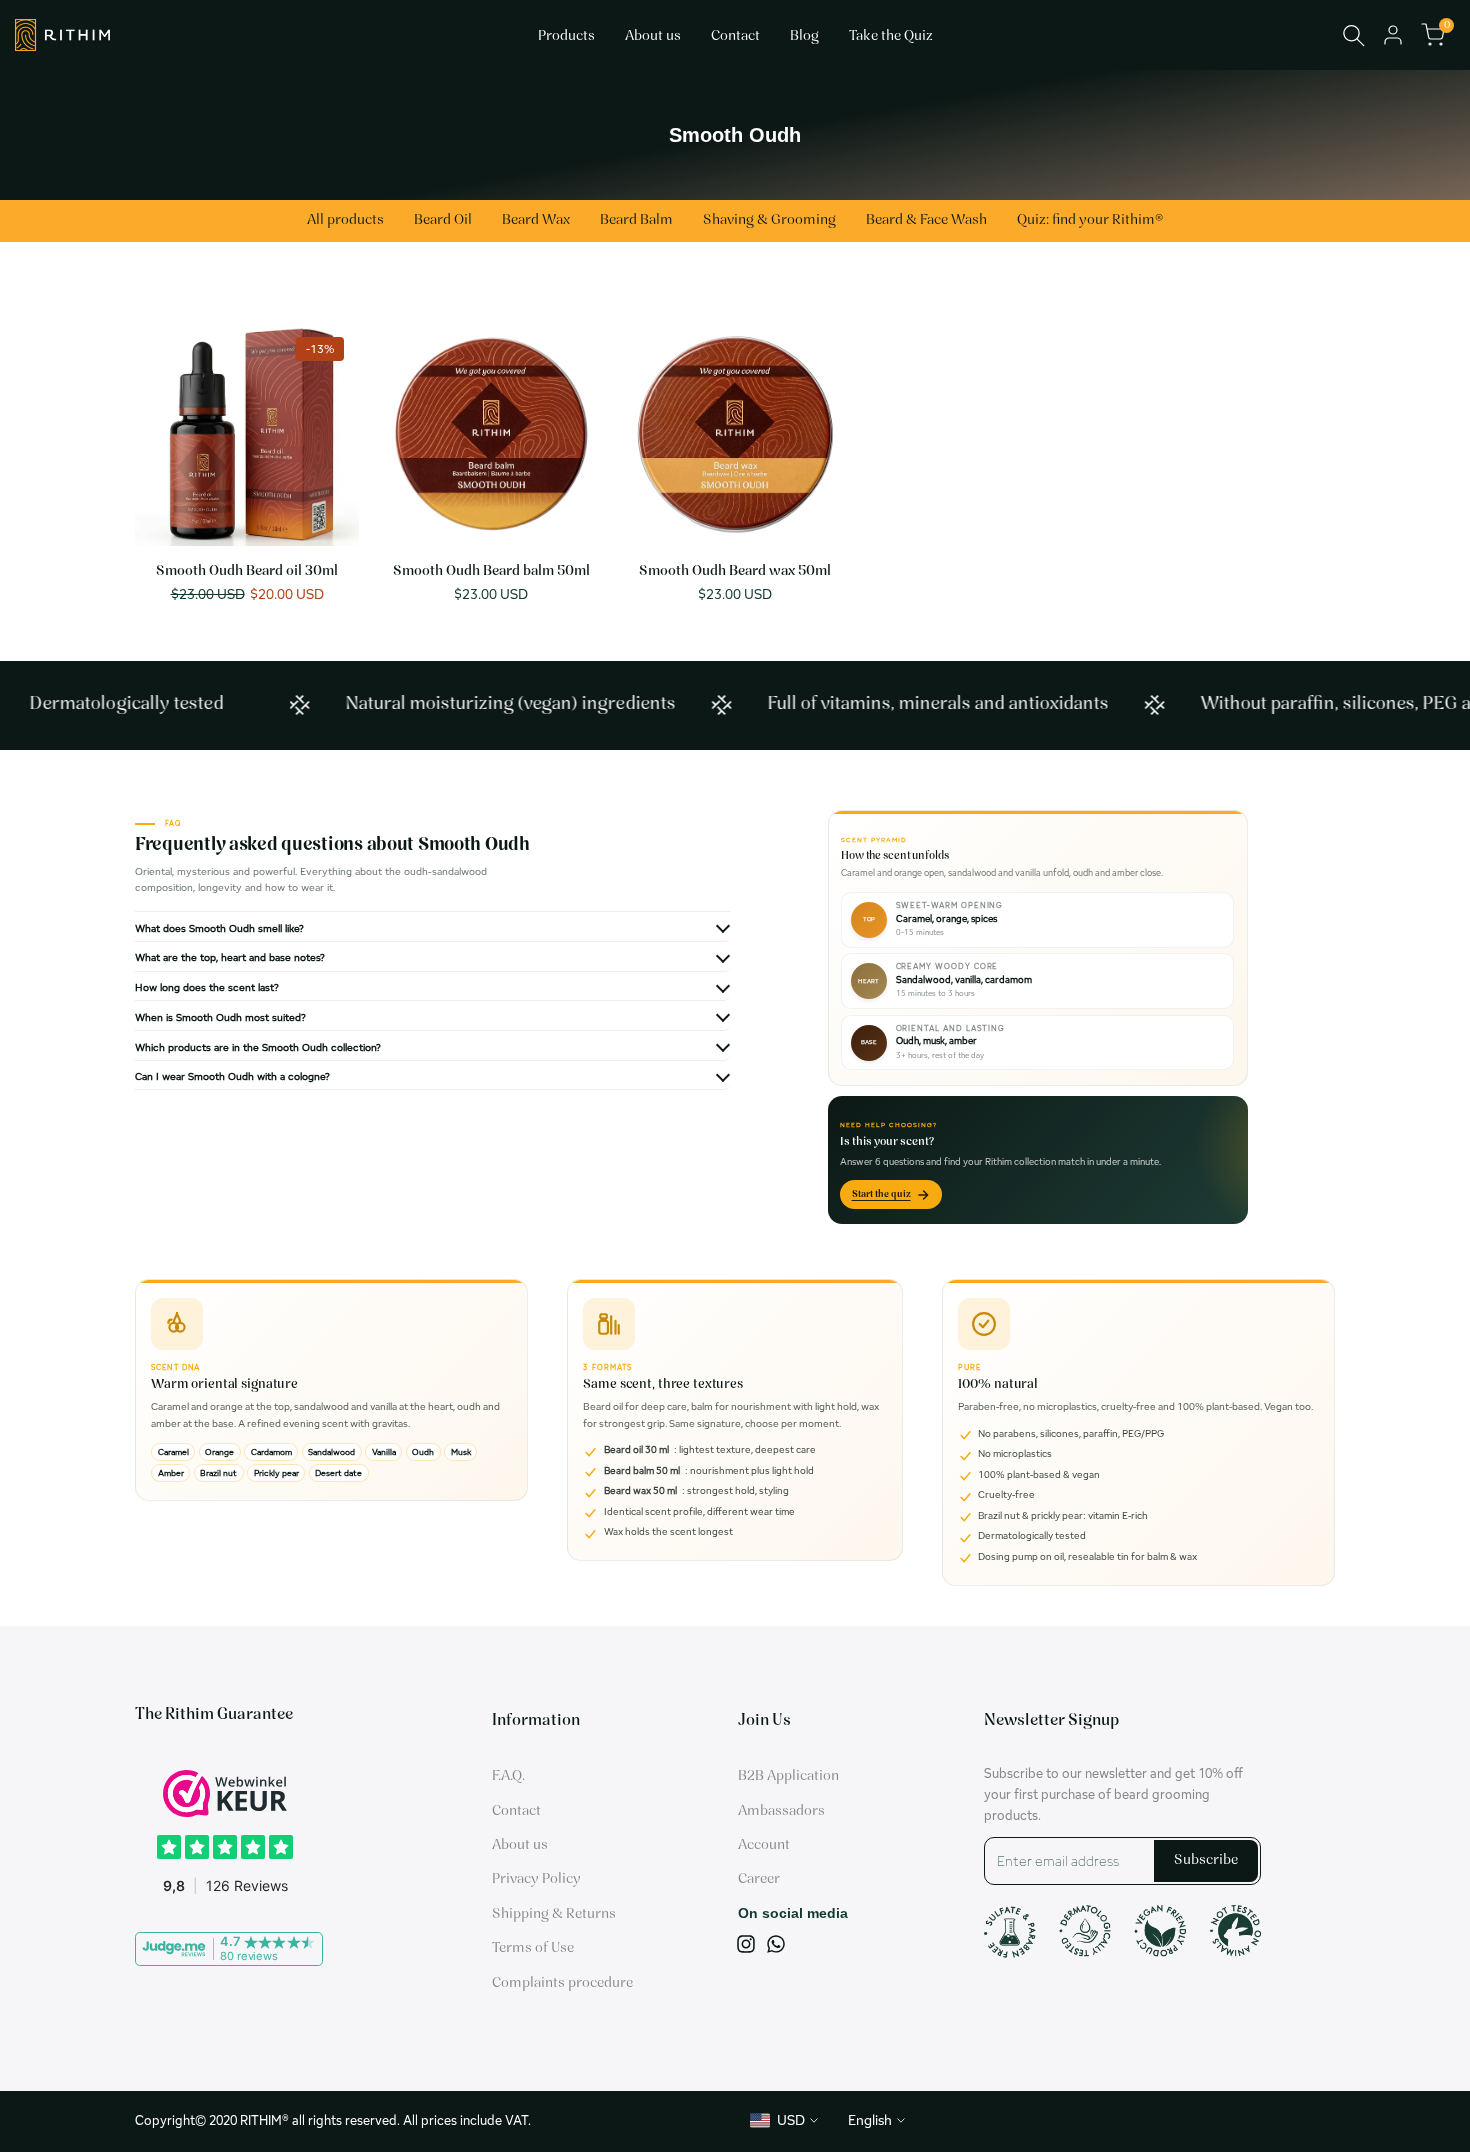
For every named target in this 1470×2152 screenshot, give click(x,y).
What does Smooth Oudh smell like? (219, 928)
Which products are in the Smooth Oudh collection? (258, 1047)
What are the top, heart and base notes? (230, 957)
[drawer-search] (1354, 35)
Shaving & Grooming (769, 220)
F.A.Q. (508, 1776)
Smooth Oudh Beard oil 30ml (247, 571)
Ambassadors (781, 1811)
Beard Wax (536, 220)
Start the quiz (881, 1194)
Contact (516, 1811)
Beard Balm (636, 220)
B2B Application (788, 1776)
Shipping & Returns (554, 1914)
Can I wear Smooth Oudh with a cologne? (232, 1076)
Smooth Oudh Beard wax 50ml (735, 571)
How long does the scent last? (207, 987)
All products (345, 220)
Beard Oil (443, 220)
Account (764, 1845)
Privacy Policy (536, 1879)
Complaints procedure (562, 1983)
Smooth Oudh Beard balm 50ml (491, 571)
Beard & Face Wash (926, 220)
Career (759, 1879)
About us (520, 1845)
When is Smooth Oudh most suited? (220, 1017)
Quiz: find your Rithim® (1090, 220)
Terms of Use (533, 1948)
